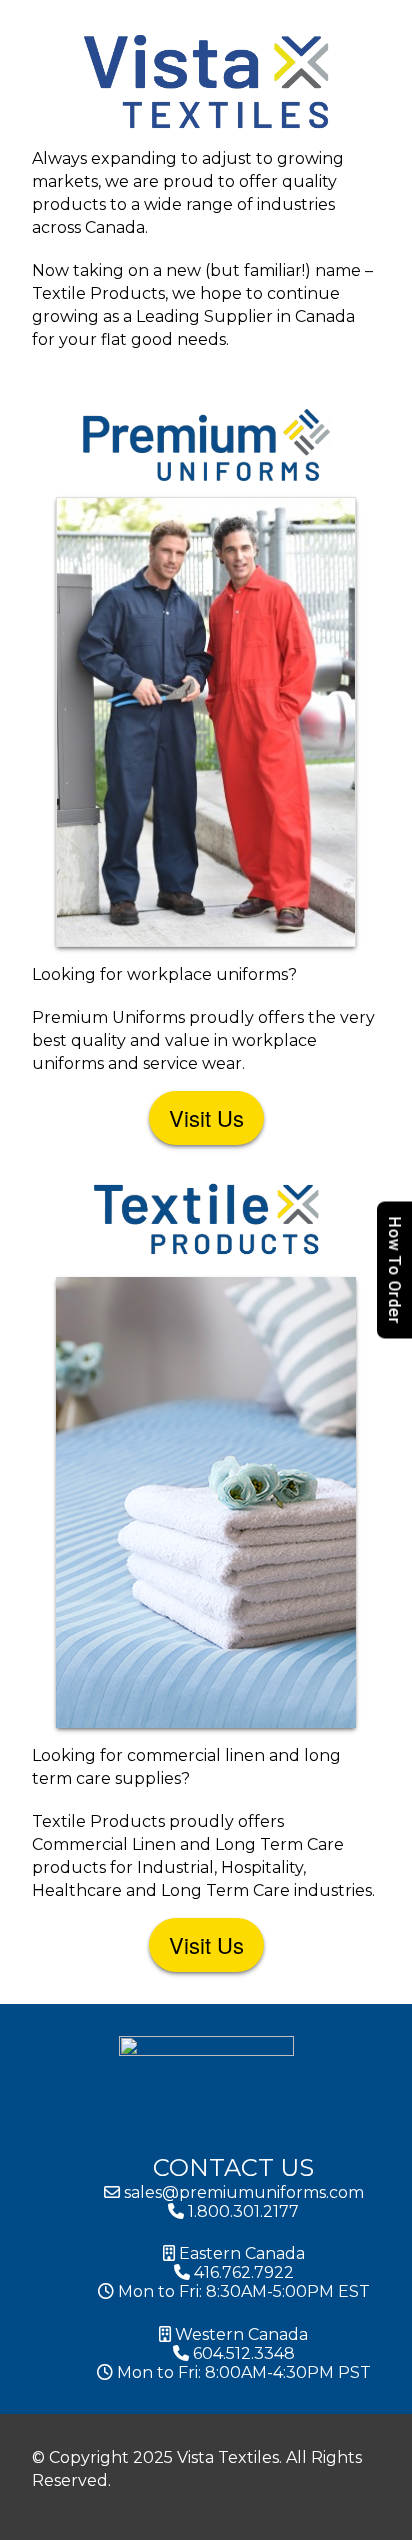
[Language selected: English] (402, 2523)
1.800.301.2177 (241, 2211)
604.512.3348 (242, 2353)
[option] (402, 2525)
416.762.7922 (242, 2272)
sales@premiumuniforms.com (242, 2192)
